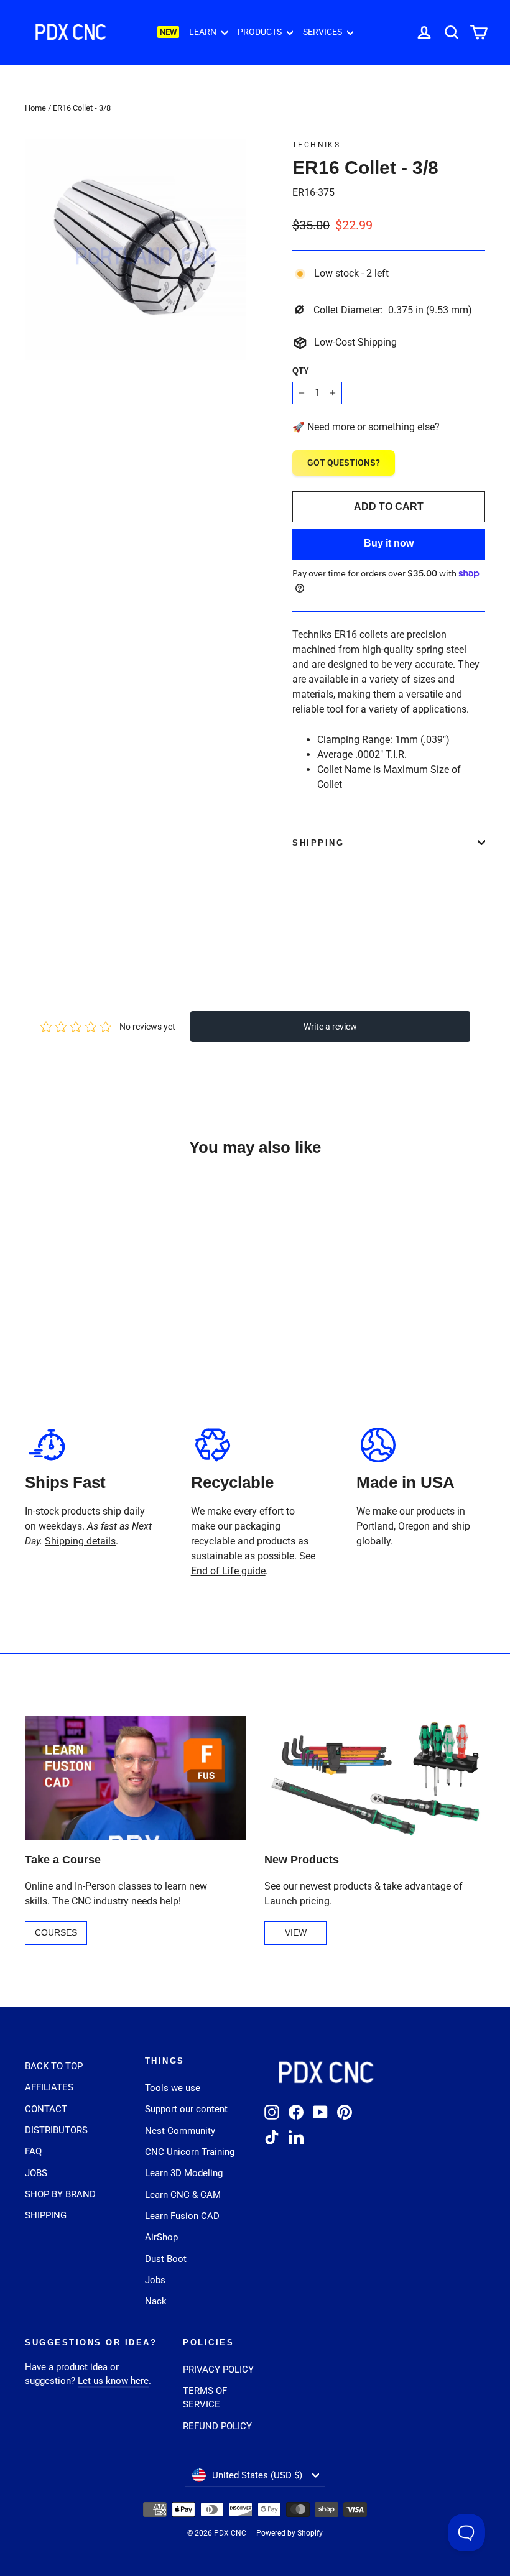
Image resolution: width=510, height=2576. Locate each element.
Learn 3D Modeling (184, 2173)
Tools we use (173, 2088)
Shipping (318, 843)
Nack (156, 2301)
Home (35, 108)
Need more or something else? (373, 427)
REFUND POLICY (217, 2426)
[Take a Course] (135, 1778)
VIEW (296, 1932)
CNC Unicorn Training (190, 2152)
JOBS (36, 2173)
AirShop (161, 2237)
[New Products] (375, 1778)
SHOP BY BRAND (60, 2194)
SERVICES (323, 32)
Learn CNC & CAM (183, 2195)
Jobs (155, 2280)
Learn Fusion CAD (182, 2216)
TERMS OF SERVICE (205, 2398)
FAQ (33, 2151)
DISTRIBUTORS (56, 2130)
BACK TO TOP (54, 2066)
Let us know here (113, 2381)
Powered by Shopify (290, 2533)
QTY (301, 371)
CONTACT (46, 2109)
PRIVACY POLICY (218, 2370)
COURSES (56, 1932)
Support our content (186, 2109)
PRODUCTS (261, 32)
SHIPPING (46, 2215)
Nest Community (180, 2131)
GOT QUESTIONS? (344, 463)
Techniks (316, 145)
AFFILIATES (49, 2087)
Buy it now (389, 543)
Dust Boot (166, 2259)
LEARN (204, 32)
